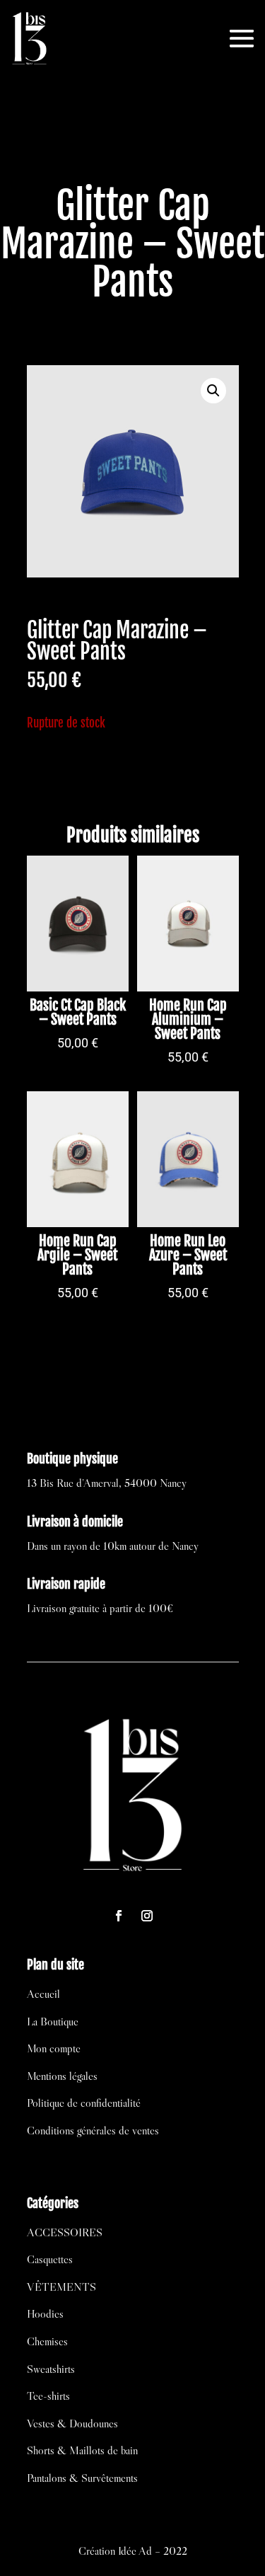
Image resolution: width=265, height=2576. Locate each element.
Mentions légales (62, 2076)
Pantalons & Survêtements (82, 2478)
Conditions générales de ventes (93, 2130)
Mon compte (54, 2048)
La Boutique (53, 2021)
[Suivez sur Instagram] (147, 1916)
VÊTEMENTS (61, 2287)
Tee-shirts (48, 2396)
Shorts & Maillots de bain (82, 2450)
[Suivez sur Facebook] (119, 1916)
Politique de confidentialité (84, 2103)
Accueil (43, 1994)
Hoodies (45, 2313)
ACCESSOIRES (65, 2232)
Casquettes (50, 2259)
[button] (213, 391)
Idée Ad (135, 2551)
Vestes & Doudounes (72, 2423)
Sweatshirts (51, 2369)
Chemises (47, 2341)
